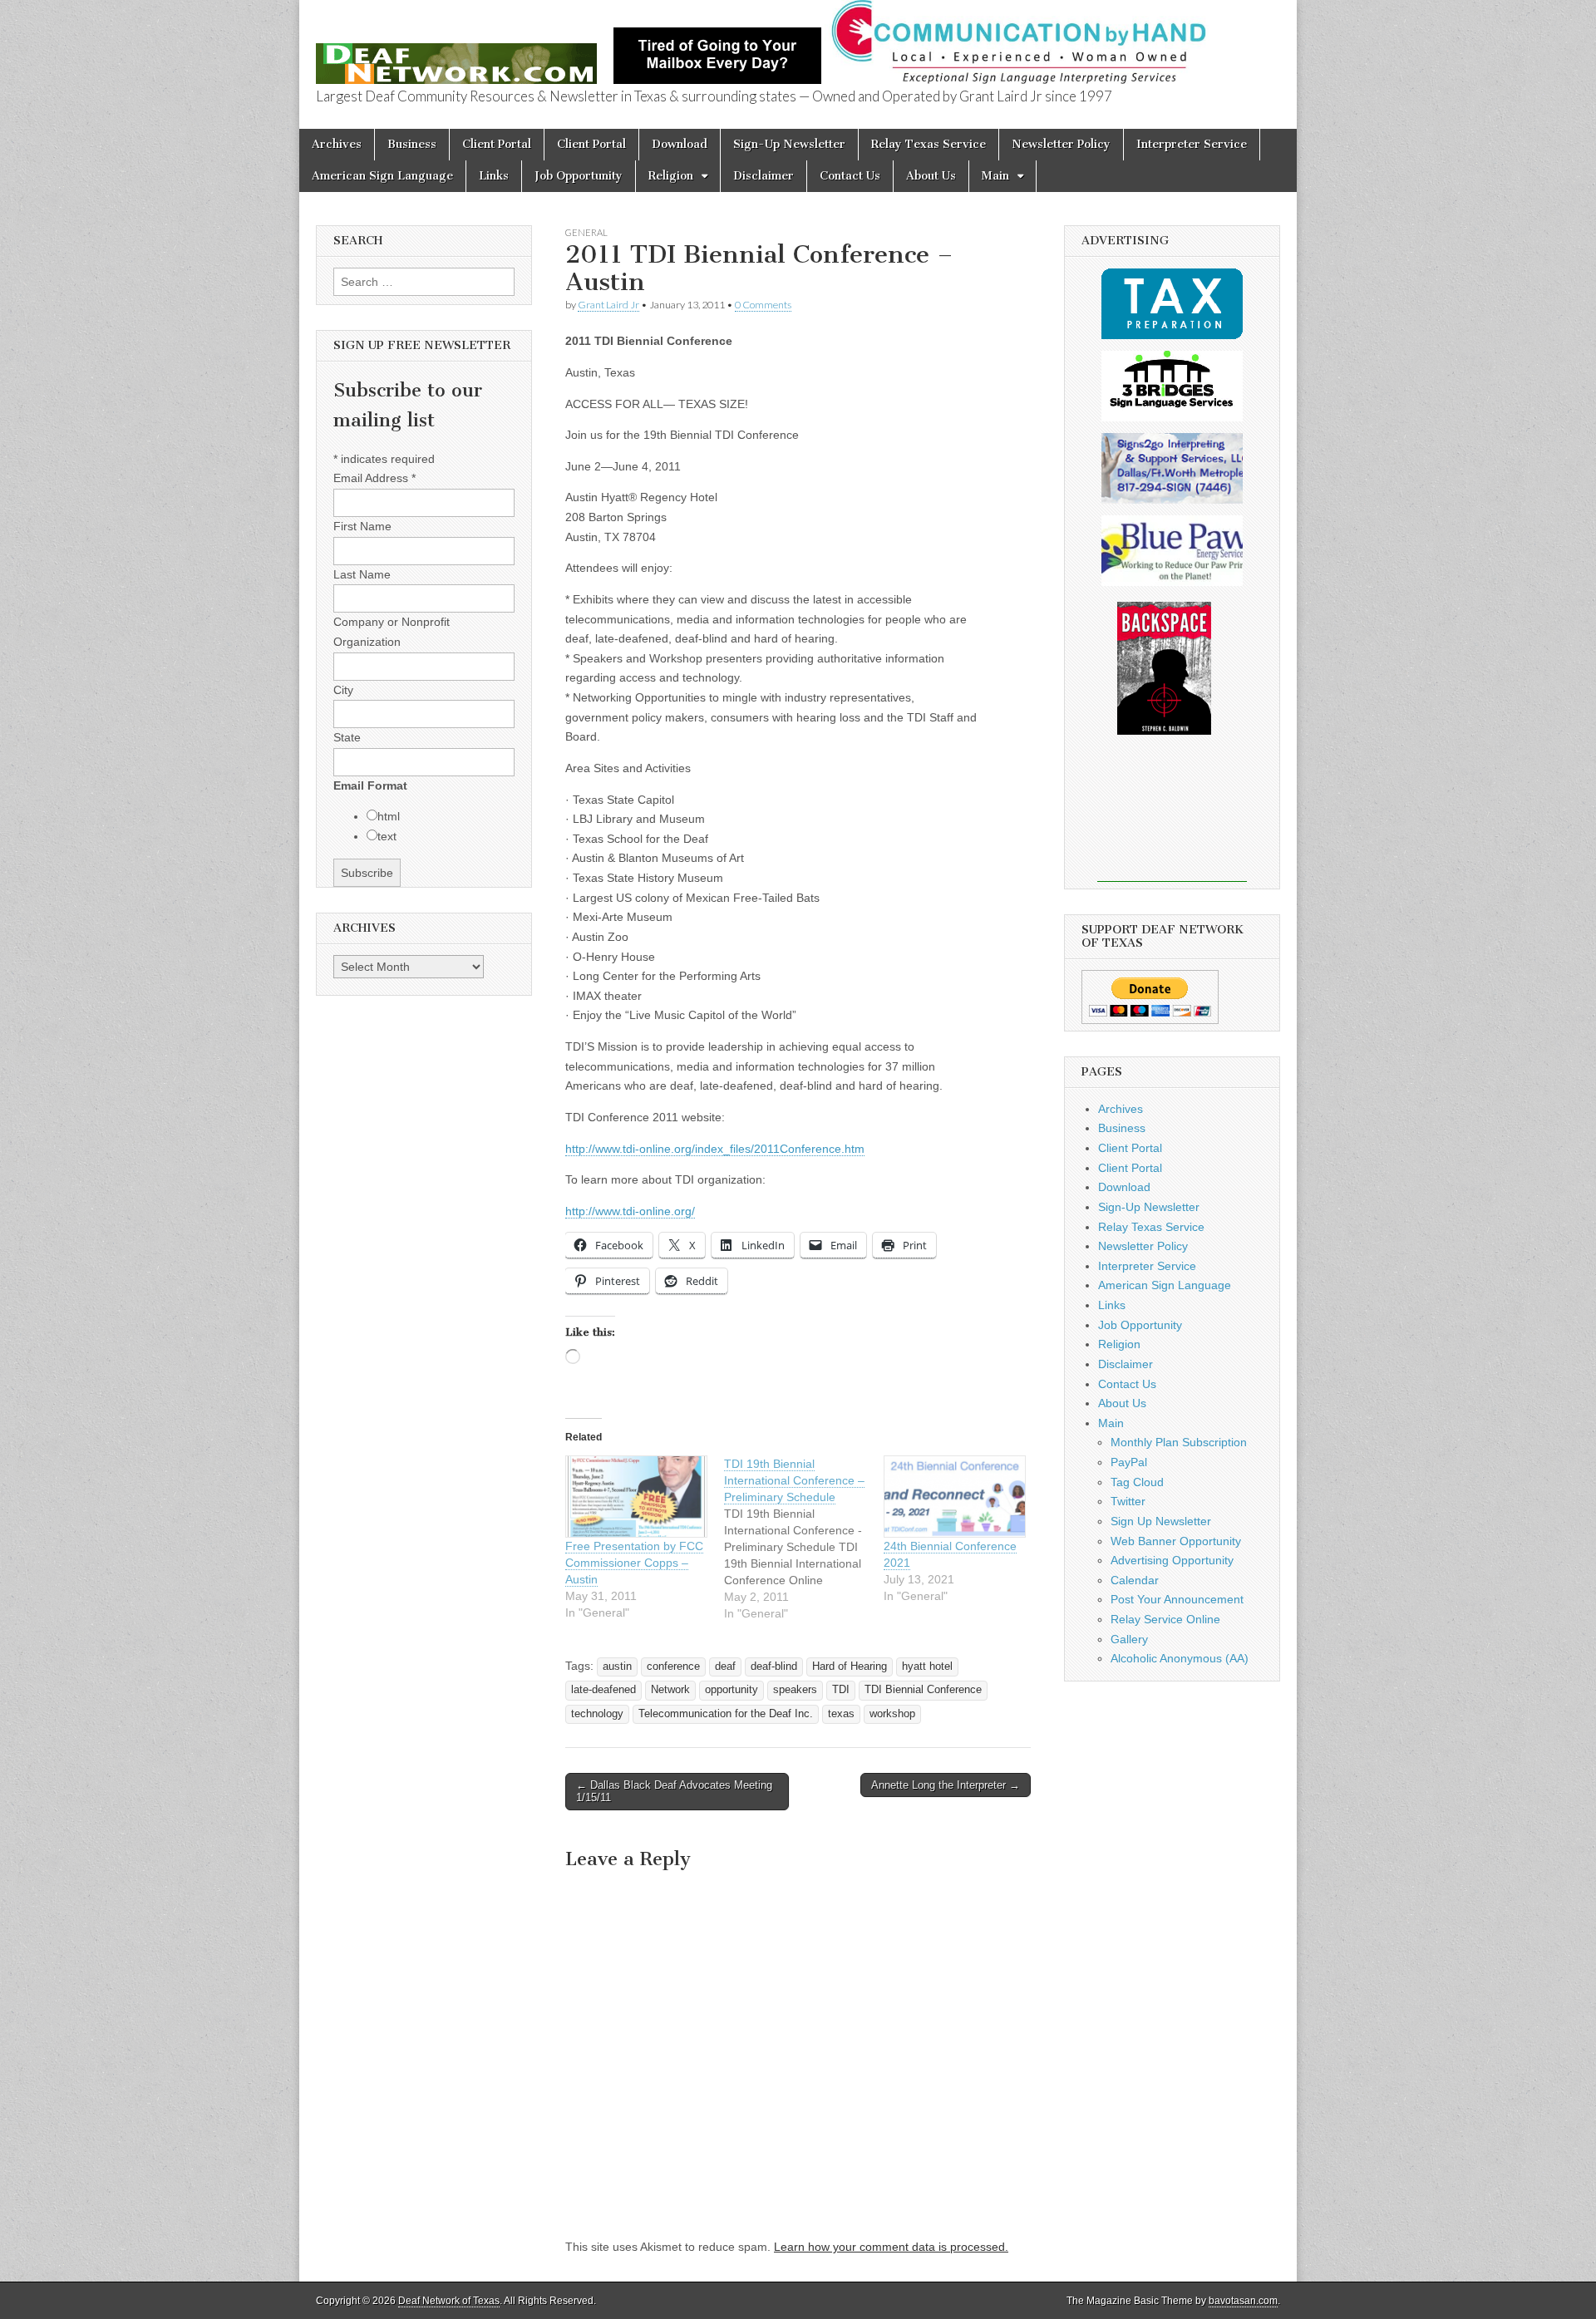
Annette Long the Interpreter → (946, 1785)
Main (995, 176)
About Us (931, 176)
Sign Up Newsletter (1161, 1521)
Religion (671, 176)
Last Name (362, 574)
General (586, 232)
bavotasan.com (1243, 2301)
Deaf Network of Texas (449, 2301)
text (387, 836)
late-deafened (603, 1690)
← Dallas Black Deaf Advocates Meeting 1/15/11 (674, 1792)
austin (617, 1667)
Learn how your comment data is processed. (891, 2247)
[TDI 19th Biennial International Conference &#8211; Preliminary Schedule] (803, 1539)
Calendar (1135, 1580)
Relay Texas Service (929, 144)
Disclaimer (764, 176)
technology (597, 1714)
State (347, 737)
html (389, 816)
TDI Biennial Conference (923, 1690)
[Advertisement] (1172, 820)
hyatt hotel (927, 1667)
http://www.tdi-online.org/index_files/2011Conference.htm (715, 1149)
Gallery (1129, 1639)
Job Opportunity (579, 176)
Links (494, 176)
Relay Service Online (1165, 1619)
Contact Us (850, 176)
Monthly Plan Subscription (1179, 1442)
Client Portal (497, 144)
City (343, 690)
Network (670, 1690)
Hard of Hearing (850, 1667)
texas (841, 1714)
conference (673, 1667)
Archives (337, 144)
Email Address (374, 478)
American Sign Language (382, 176)
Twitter (1128, 1501)
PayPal (1129, 1462)
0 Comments (763, 305)
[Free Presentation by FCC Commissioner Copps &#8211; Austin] (636, 1497)
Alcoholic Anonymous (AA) (1180, 1658)
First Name (362, 526)
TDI (841, 1690)
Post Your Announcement (1177, 1599)
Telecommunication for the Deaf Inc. (726, 1714)
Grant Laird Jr (608, 305)
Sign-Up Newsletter (789, 144)
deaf (725, 1667)
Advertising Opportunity (1172, 1560)
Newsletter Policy (1061, 144)
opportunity (731, 1690)
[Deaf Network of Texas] (456, 54)
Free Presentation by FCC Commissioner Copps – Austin (634, 1563)
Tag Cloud (1137, 1482)
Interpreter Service (1192, 144)
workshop (892, 1714)
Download (680, 144)
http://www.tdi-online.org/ (630, 1211)
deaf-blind (774, 1667)
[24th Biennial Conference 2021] (955, 1497)
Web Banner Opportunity (1176, 1541)
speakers (795, 1690)
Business (412, 144)
